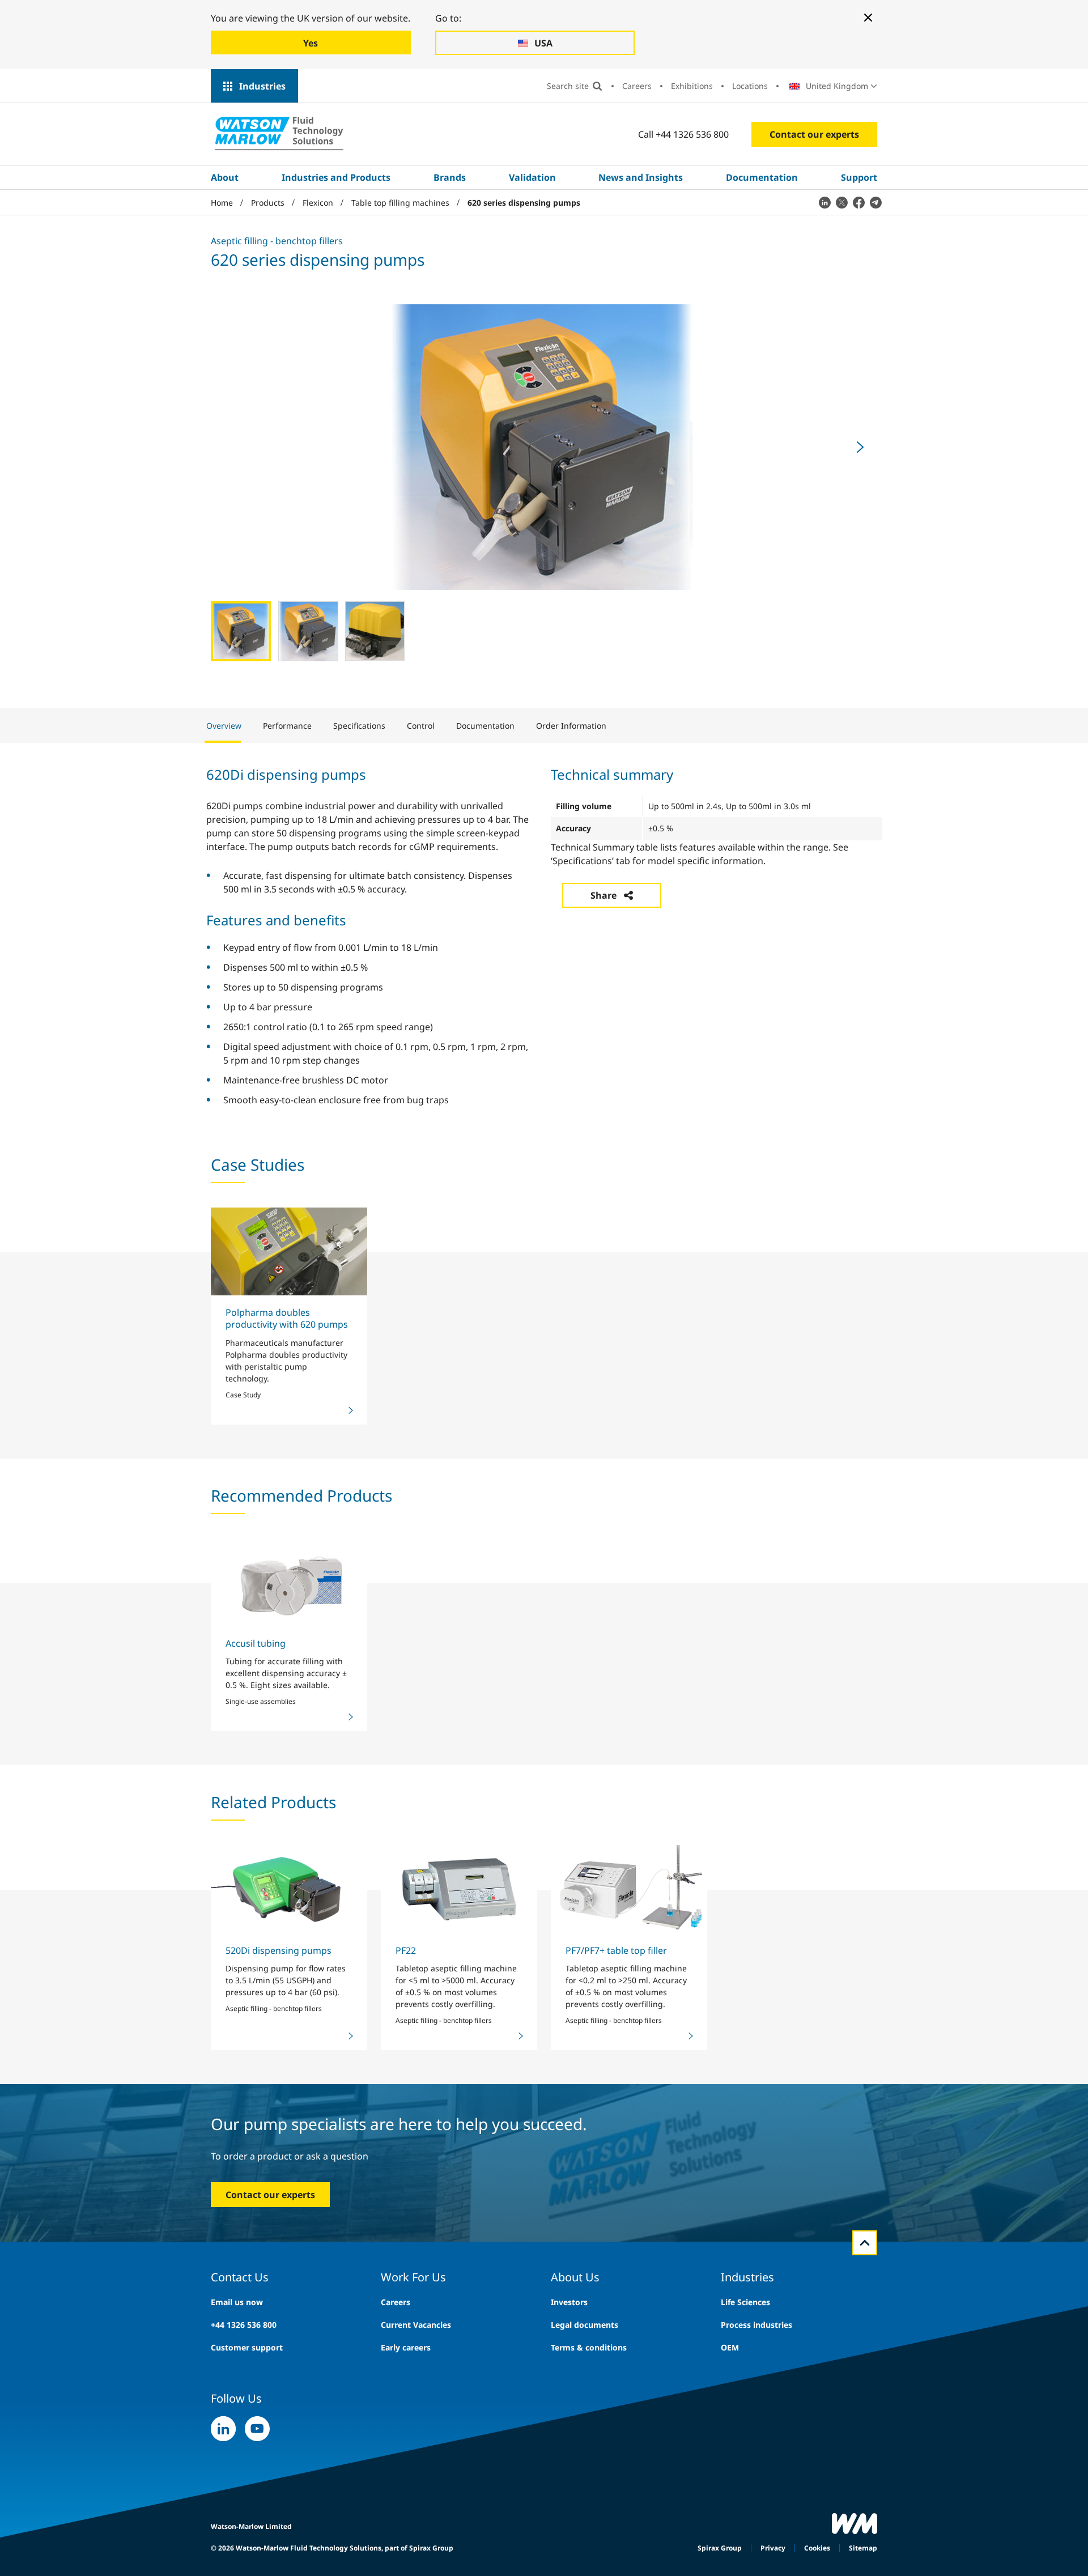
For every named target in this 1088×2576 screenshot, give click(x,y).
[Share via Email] (875, 202)
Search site (568, 86)
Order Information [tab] (571, 726)
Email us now (237, 2302)
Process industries (756, 2325)
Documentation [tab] (485, 726)
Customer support (247, 2347)
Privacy (773, 2548)
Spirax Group (720, 2548)
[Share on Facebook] (858, 202)
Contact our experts (814, 134)
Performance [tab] (287, 726)
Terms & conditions (589, 2347)
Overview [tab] (224, 726)
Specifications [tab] (359, 726)
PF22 (406, 1950)
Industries (262, 86)
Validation (532, 177)
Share (603, 895)
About (225, 177)
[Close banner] (868, 18)
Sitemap (863, 2548)
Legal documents (585, 2325)
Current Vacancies (416, 2325)
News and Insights (641, 177)
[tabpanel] (544, 935)
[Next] (860, 447)
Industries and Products (336, 177)
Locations (750, 86)
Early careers (406, 2347)
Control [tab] (421, 726)
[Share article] (824, 202)
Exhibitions (692, 86)
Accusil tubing (256, 1643)
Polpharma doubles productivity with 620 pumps (287, 1318)
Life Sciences (745, 2302)
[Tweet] (841, 202)
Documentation (762, 177)
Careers (637, 86)
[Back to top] (865, 2243)
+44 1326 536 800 (244, 2325)
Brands (450, 177)
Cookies (817, 2548)
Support (859, 177)
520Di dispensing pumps (279, 1950)
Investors (569, 2302)
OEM (730, 2347)
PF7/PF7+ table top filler (616, 1950)
